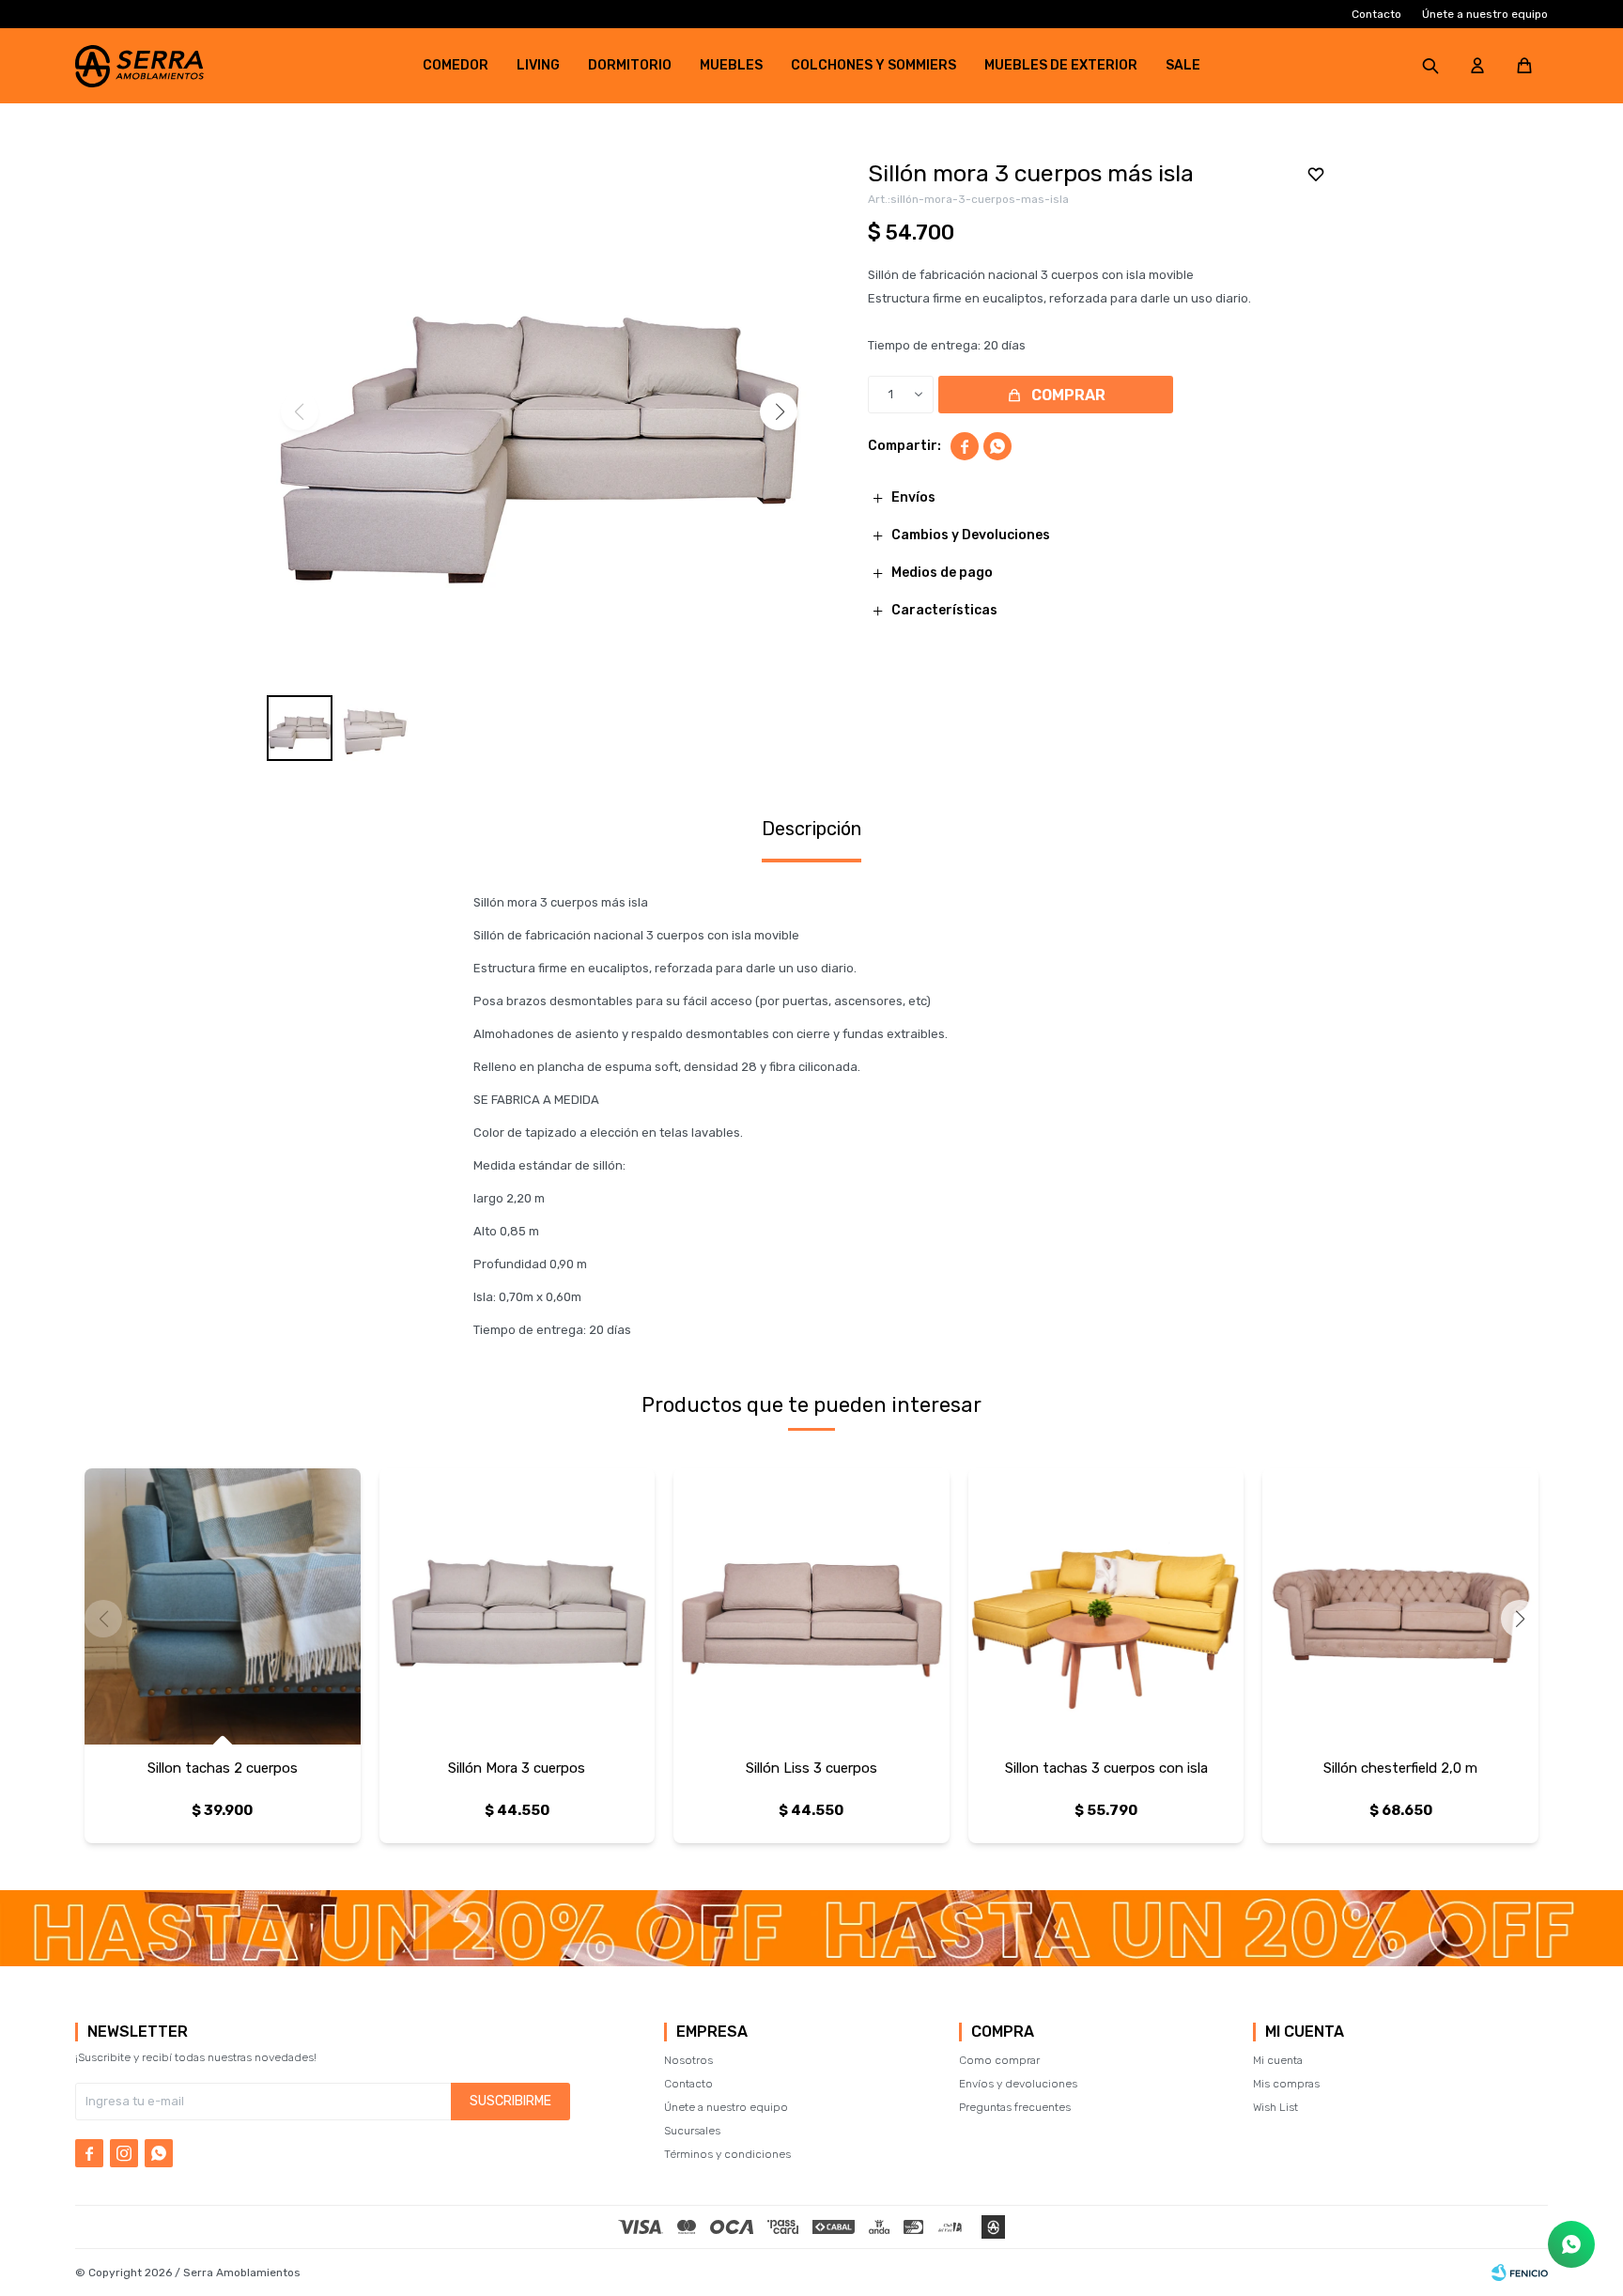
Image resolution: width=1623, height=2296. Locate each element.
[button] (1430, 66)
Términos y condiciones (727, 2154)
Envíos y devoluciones (1018, 2084)
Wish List (1275, 2107)
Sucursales (692, 2131)
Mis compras (1286, 2084)
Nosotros (688, 2060)
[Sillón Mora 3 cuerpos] (518, 1606)
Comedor (456, 65)
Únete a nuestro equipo (1485, 14)
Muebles (731, 65)
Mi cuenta (1278, 2060)
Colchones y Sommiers (873, 65)
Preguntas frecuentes (1015, 2107)
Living (538, 65)
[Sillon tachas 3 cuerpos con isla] (1106, 1606)
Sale (1183, 65)
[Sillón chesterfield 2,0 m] (1400, 1606)
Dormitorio (630, 65)
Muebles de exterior (1061, 65)
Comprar (1068, 395)
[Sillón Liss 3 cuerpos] (811, 1606)
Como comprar (999, 2060)
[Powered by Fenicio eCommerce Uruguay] (1520, 2273)
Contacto (1376, 14)
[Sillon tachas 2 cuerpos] (223, 1606)
